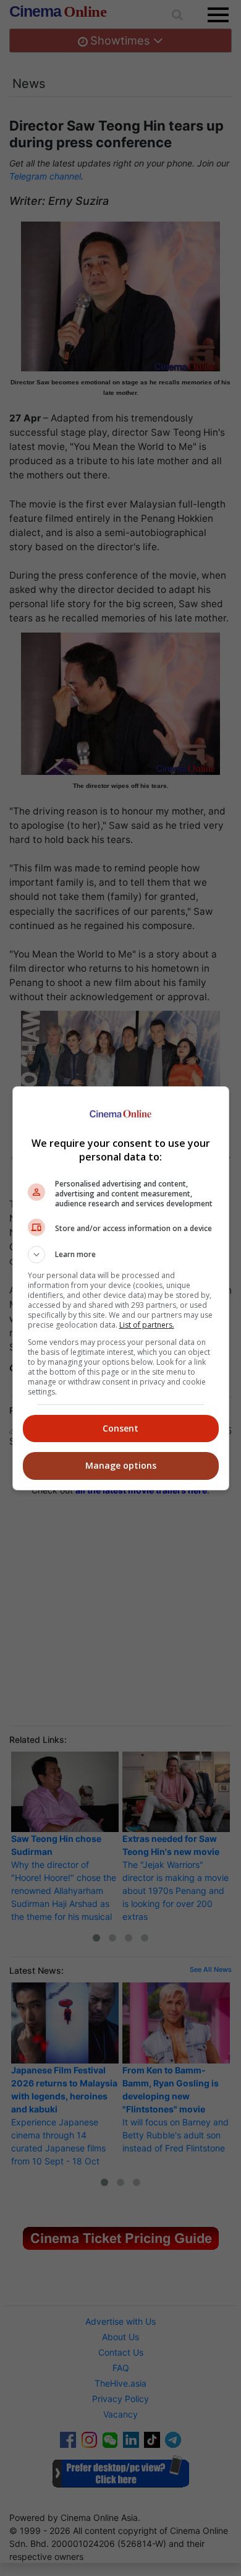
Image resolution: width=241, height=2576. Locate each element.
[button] (121, 1255)
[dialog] (121, 1288)
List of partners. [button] (147, 1325)
